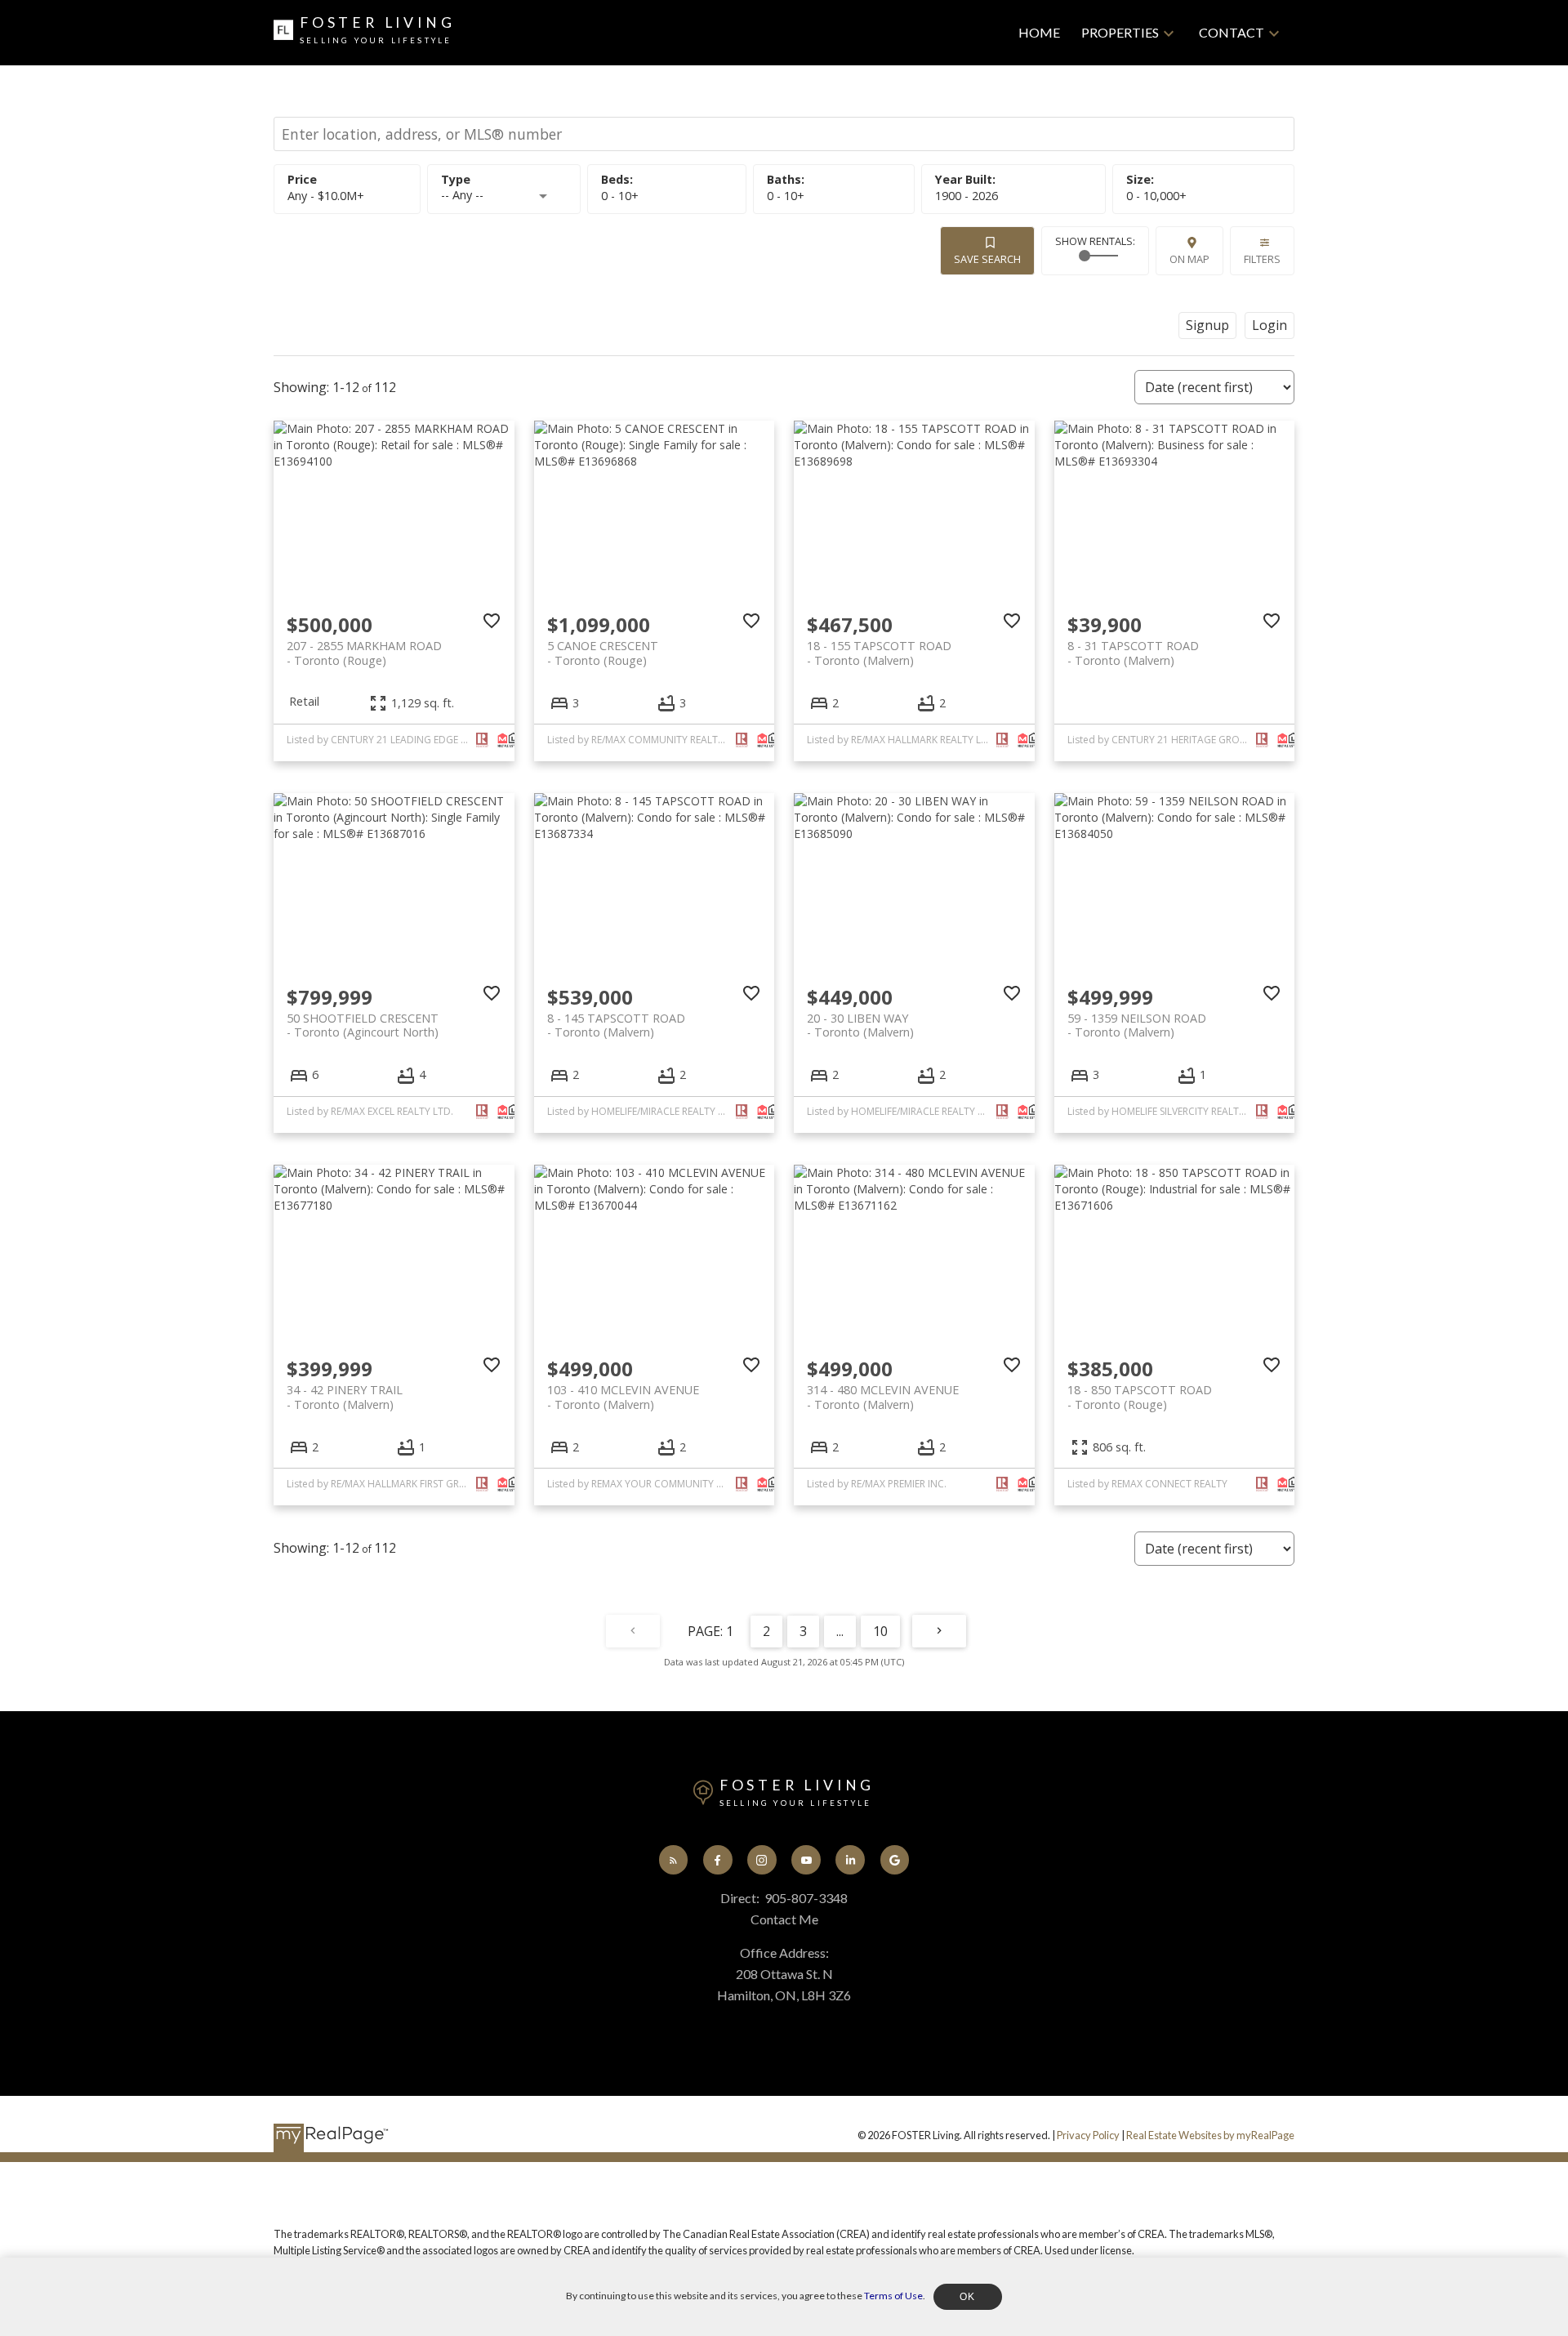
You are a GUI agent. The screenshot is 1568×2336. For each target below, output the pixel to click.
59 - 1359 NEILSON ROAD (1137, 1025)
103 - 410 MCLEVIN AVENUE (623, 1397)
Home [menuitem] (1039, 32)
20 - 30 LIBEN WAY (860, 1025)
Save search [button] (987, 259)
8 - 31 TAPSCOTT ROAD (1133, 653)
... (840, 1631)
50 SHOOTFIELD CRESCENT (363, 1025)
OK (968, 2297)
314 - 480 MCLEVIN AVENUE (883, 1397)
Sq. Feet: (1156, 196)
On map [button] (1189, 259)
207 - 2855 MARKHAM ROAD (364, 653)
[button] (674, 1860)
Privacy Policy (1088, 2135)
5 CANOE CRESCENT (603, 653)
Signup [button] (1207, 325)
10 (880, 1631)
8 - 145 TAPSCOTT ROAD (616, 1025)
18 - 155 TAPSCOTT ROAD (879, 653)
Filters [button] (1262, 259)
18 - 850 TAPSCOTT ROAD (1140, 1397)
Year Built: (967, 196)
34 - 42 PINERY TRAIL (345, 1397)
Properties (1120, 32)
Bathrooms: (786, 196)
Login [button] (1270, 325)
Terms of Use (893, 2296)
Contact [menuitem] (1232, 32)
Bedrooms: (620, 196)
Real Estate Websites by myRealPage (1210, 2135)
